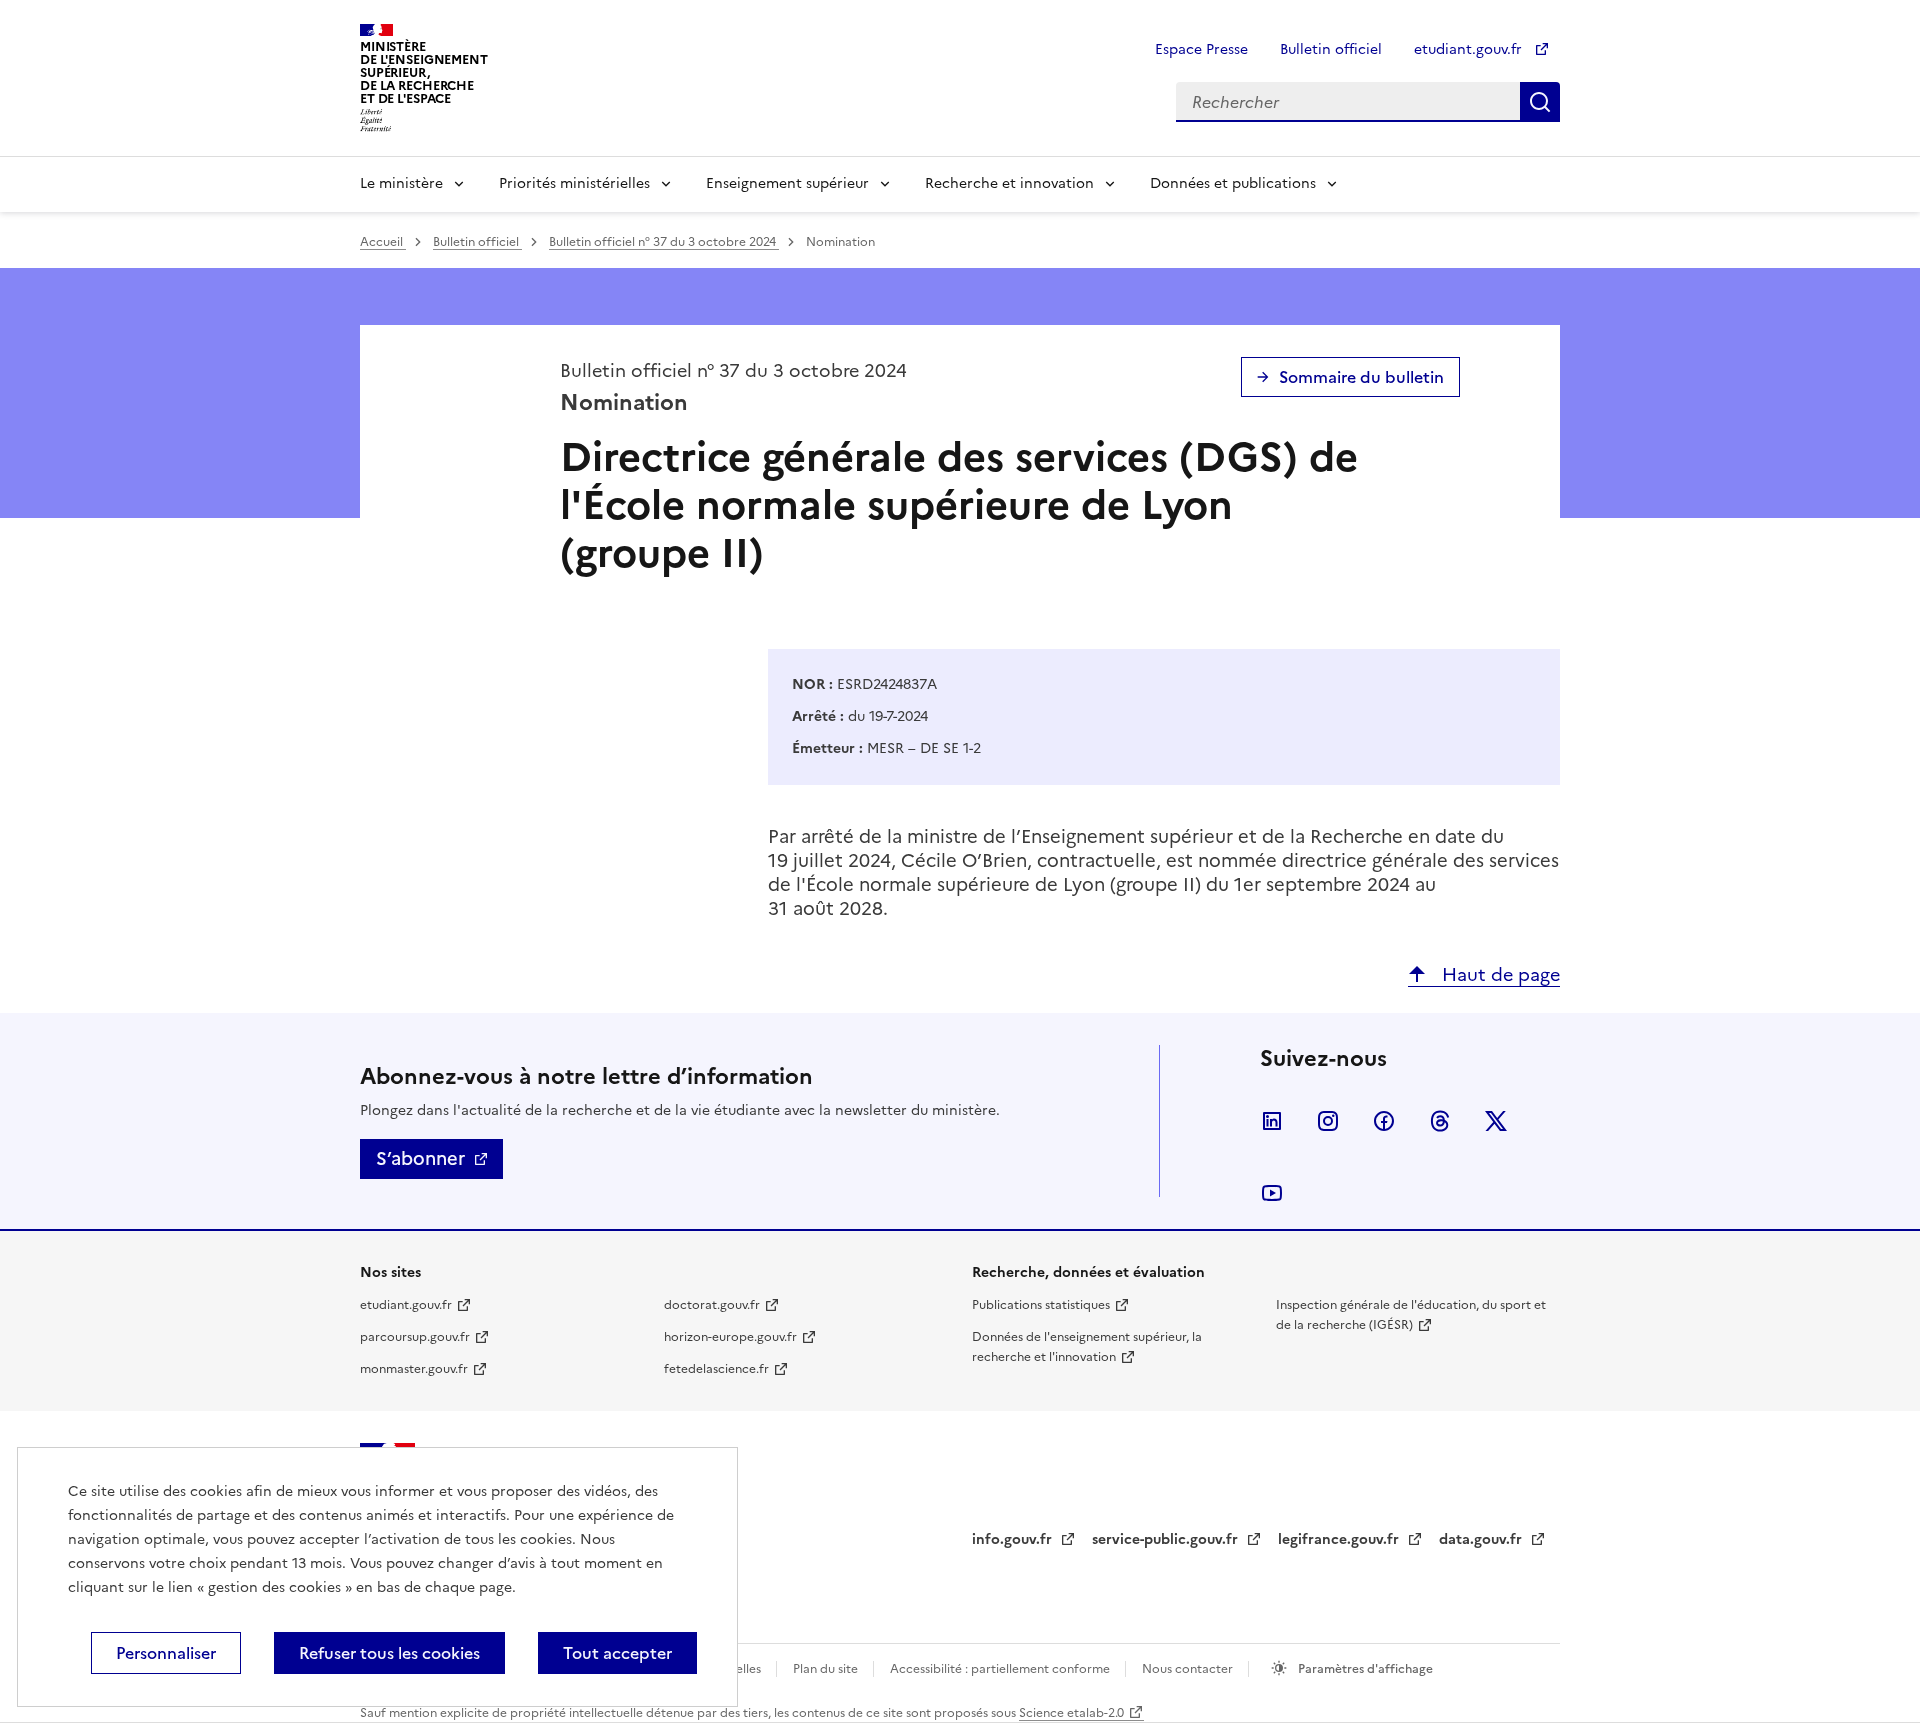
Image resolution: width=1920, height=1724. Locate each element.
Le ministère (401, 183)
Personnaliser (166, 1653)
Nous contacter (1189, 1669)
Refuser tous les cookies (389, 1653)
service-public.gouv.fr (1167, 1539)
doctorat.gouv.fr (712, 1305)
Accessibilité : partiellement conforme (1001, 1669)
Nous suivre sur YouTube (1272, 1193)
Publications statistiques (1041, 1305)
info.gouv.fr (1014, 1539)
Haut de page (1498, 974)
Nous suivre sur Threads (1440, 1121)
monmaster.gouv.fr (414, 1369)
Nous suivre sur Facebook (1384, 1121)
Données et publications (1233, 183)
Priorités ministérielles (574, 183)
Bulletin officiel (1331, 49)
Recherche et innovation (1009, 183)
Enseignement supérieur (787, 183)
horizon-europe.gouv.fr (730, 1337)
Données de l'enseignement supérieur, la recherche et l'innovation (1087, 1347)
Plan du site (827, 1669)
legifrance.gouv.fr (1340, 1539)
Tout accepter (617, 1653)
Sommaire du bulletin (1361, 377)
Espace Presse (1201, 49)
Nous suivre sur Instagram (1328, 1121)
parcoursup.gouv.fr (415, 1337)
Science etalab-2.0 (1071, 1713)
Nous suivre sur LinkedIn (1272, 1121)
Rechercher (1540, 102)
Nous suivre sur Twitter (1496, 1121)
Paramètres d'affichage (1364, 1669)
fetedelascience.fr (716, 1369)
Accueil (383, 242)
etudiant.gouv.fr (1470, 49)
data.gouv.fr (1482, 1539)
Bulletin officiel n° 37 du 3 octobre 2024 (664, 242)
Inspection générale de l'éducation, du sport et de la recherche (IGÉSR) (1411, 1315)
